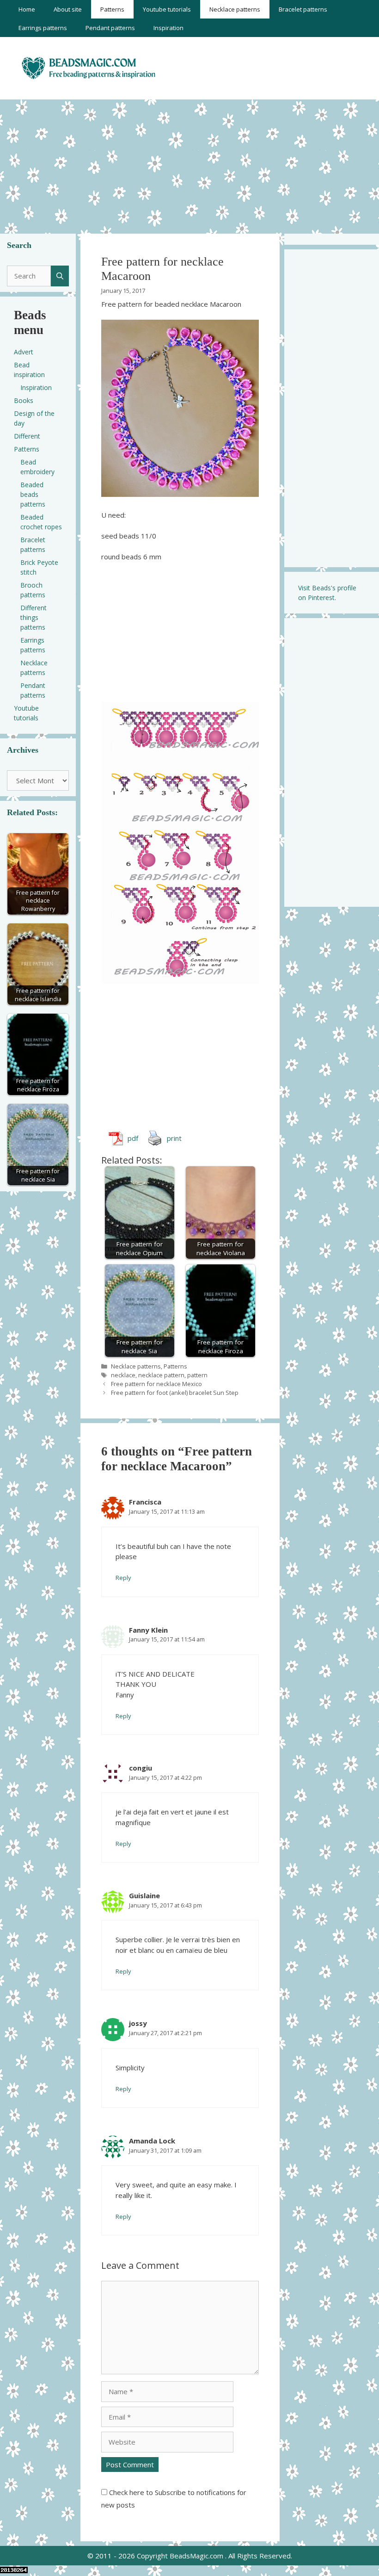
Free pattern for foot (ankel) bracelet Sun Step (175, 1393)
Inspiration (168, 28)
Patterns (112, 9)
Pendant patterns (110, 28)
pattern (197, 1375)
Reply (123, 1578)
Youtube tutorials (167, 9)
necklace (123, 1375)
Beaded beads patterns (33, 494)
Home (27, 9)
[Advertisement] (189, 164)
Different (27, 436)
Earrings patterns (43, 28)
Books (24, 400)
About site (68, 9)
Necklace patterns (235, 9)
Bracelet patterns (303, 9)
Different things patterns (34, 617)
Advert (24, 352)
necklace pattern (161, 1375)
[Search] (60, 276)
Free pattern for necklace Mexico (156, 1384)
